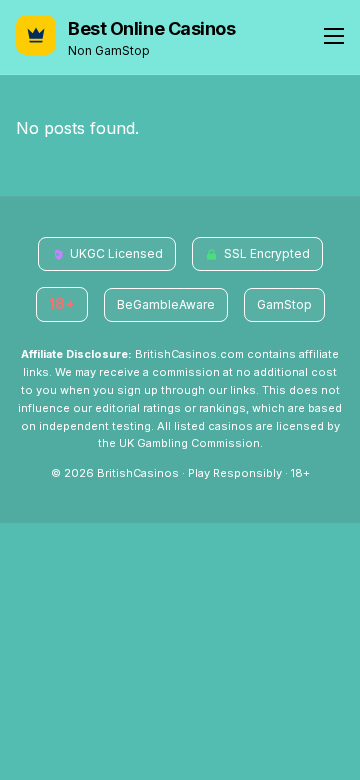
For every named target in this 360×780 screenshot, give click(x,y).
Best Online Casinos (151, 28)
